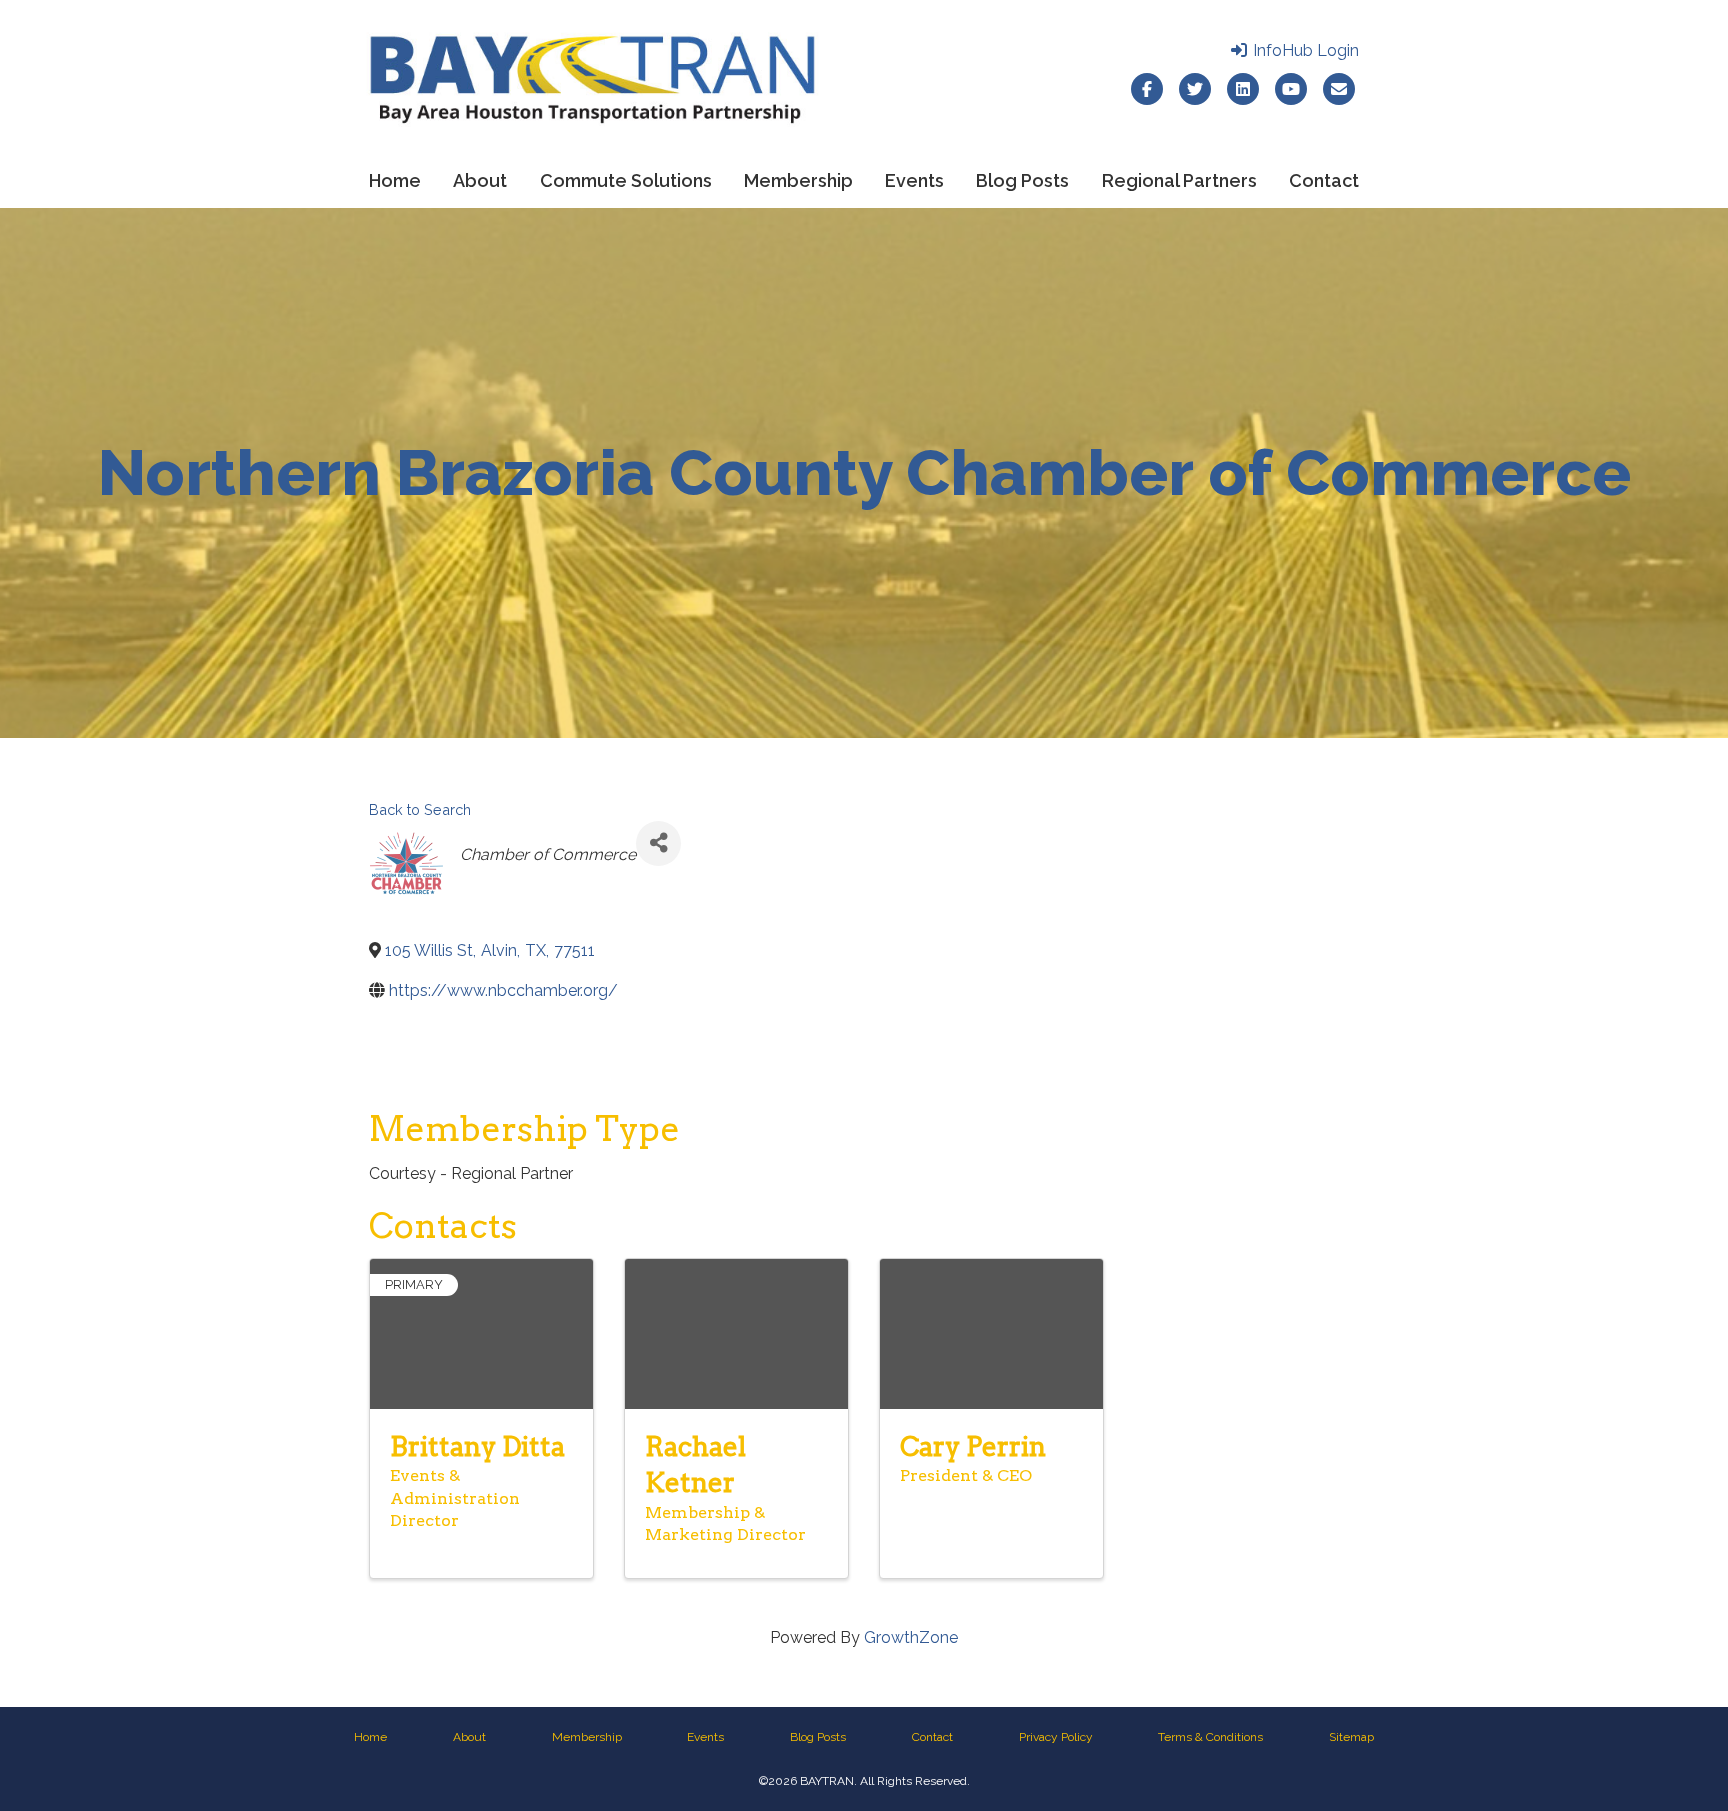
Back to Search (420, 809)
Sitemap (1351, 1737)
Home (395, 180)
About (480, 180)
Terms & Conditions (1210, 1737)
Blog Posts (1022, 180)
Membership (798, 180)
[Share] (658, 843)
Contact (1324, 180)
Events (914, 180)
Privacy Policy (1056, 1737)
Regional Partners (1179, 180)
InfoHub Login (1304, 50)
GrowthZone (911, 1637)
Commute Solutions (626, 180)
